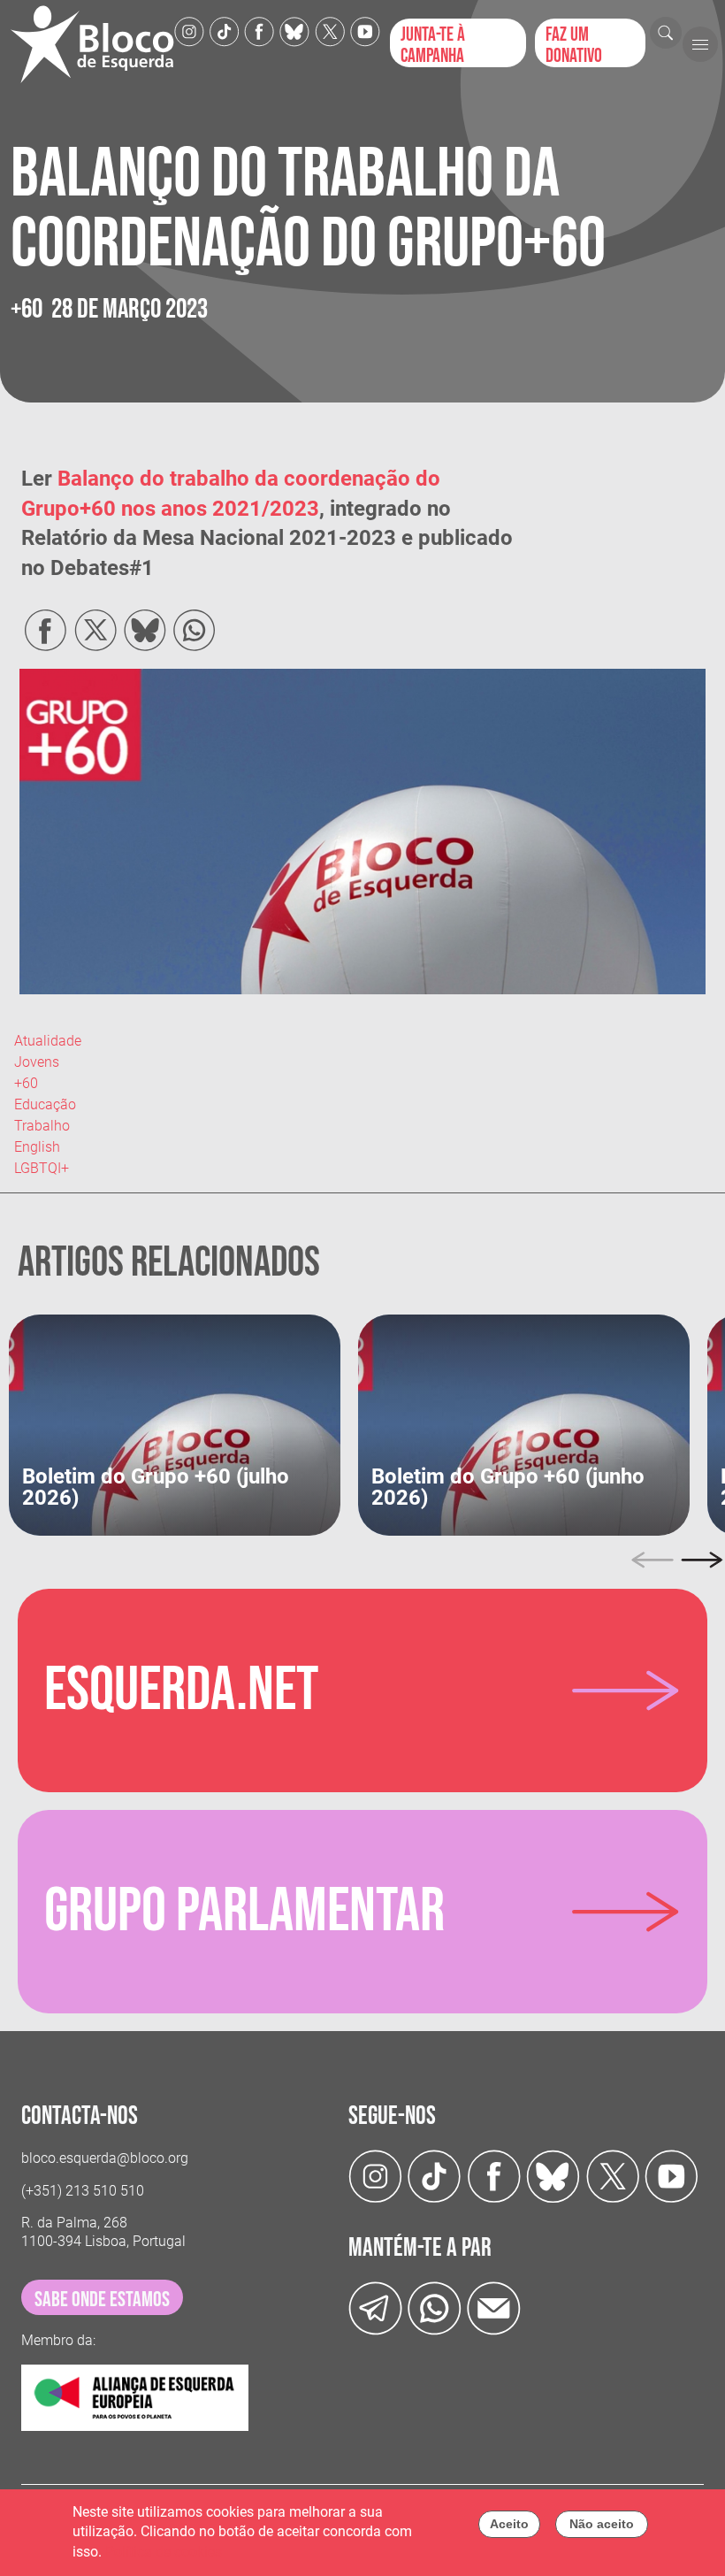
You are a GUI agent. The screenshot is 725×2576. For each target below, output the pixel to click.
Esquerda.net (181, 1690)
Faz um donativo (574, 45)
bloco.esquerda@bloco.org (105, 2158)
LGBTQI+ (42, 1168)
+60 (26, 1083)
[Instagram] (189, 31)
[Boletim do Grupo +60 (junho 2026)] (524, 1424)
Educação (45, 1104)
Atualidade (48, 1041)
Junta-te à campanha (433, 45)
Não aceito (602, 2524)
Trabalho (42, 1126)
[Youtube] (365, 31)
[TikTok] (225, 31)
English (37, 1147)
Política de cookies (164, 2552)
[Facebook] (259, 31)
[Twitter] (294, 31)
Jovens (37, 1062)
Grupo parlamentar (244, 1912)
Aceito (509, 2524)
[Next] (702, 1560)
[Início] (92, 44)
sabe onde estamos (102, 2300)
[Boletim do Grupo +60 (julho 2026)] (175, 1424)
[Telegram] (375, 2308)
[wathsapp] (435, 2308)
